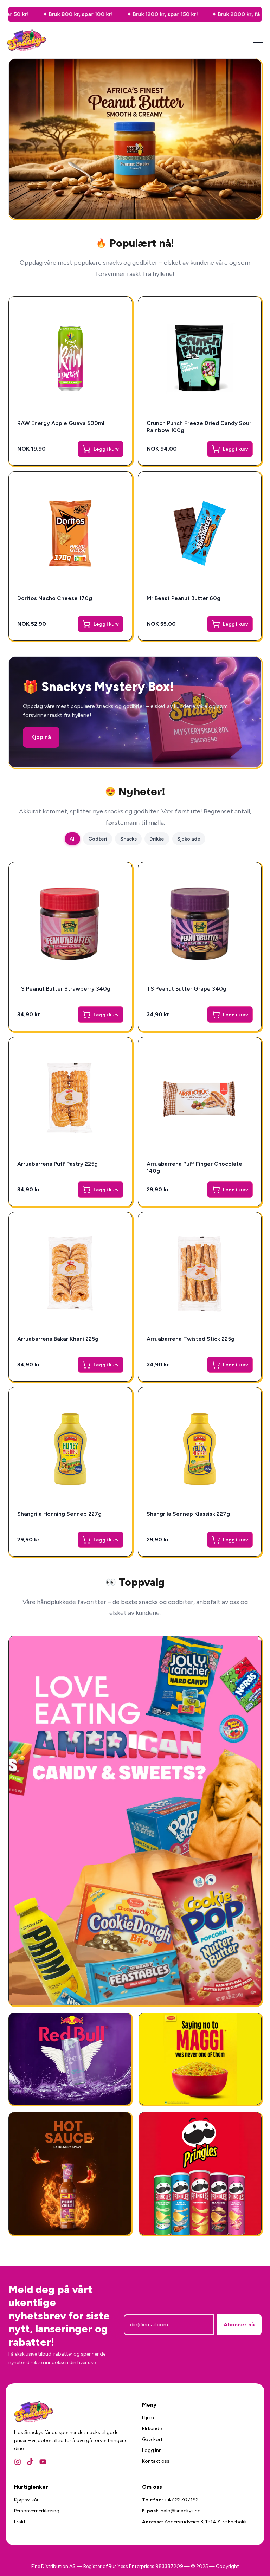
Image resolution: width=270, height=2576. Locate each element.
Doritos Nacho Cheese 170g (55, 598)
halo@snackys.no (181, 2511)
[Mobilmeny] (258, 40)
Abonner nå (239, 2324)
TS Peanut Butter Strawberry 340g (64, 989)
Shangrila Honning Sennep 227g (59, 1514)
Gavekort (152, 2439)
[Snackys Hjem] (27, 40)
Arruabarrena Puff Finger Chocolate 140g (194, 1167)
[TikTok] (30, 2462)
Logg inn (152, 2450)
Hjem (148, 2418)
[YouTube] (43, 2462)
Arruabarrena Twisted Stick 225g (191, 1339)
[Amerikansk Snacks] (200, 2173)
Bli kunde (152, 2429)
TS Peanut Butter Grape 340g (187, 989)
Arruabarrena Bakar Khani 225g (58, 1339)
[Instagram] (18, 2462)
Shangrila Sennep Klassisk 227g (188, 1514)
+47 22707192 (181, 2500)
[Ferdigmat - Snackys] (200, 2059)
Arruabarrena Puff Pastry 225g (57, 1164)
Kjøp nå (41, 737)
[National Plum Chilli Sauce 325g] (70, 2173)
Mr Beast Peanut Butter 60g (184, 598)
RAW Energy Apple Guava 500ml (61, 423)
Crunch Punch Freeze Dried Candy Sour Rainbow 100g (199, 427)
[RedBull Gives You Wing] (70, 2059)
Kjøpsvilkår (26, 2500)
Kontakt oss (156, 2461)
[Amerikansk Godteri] (135, 1821)
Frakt (20, 2522)
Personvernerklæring (37, 2511)
